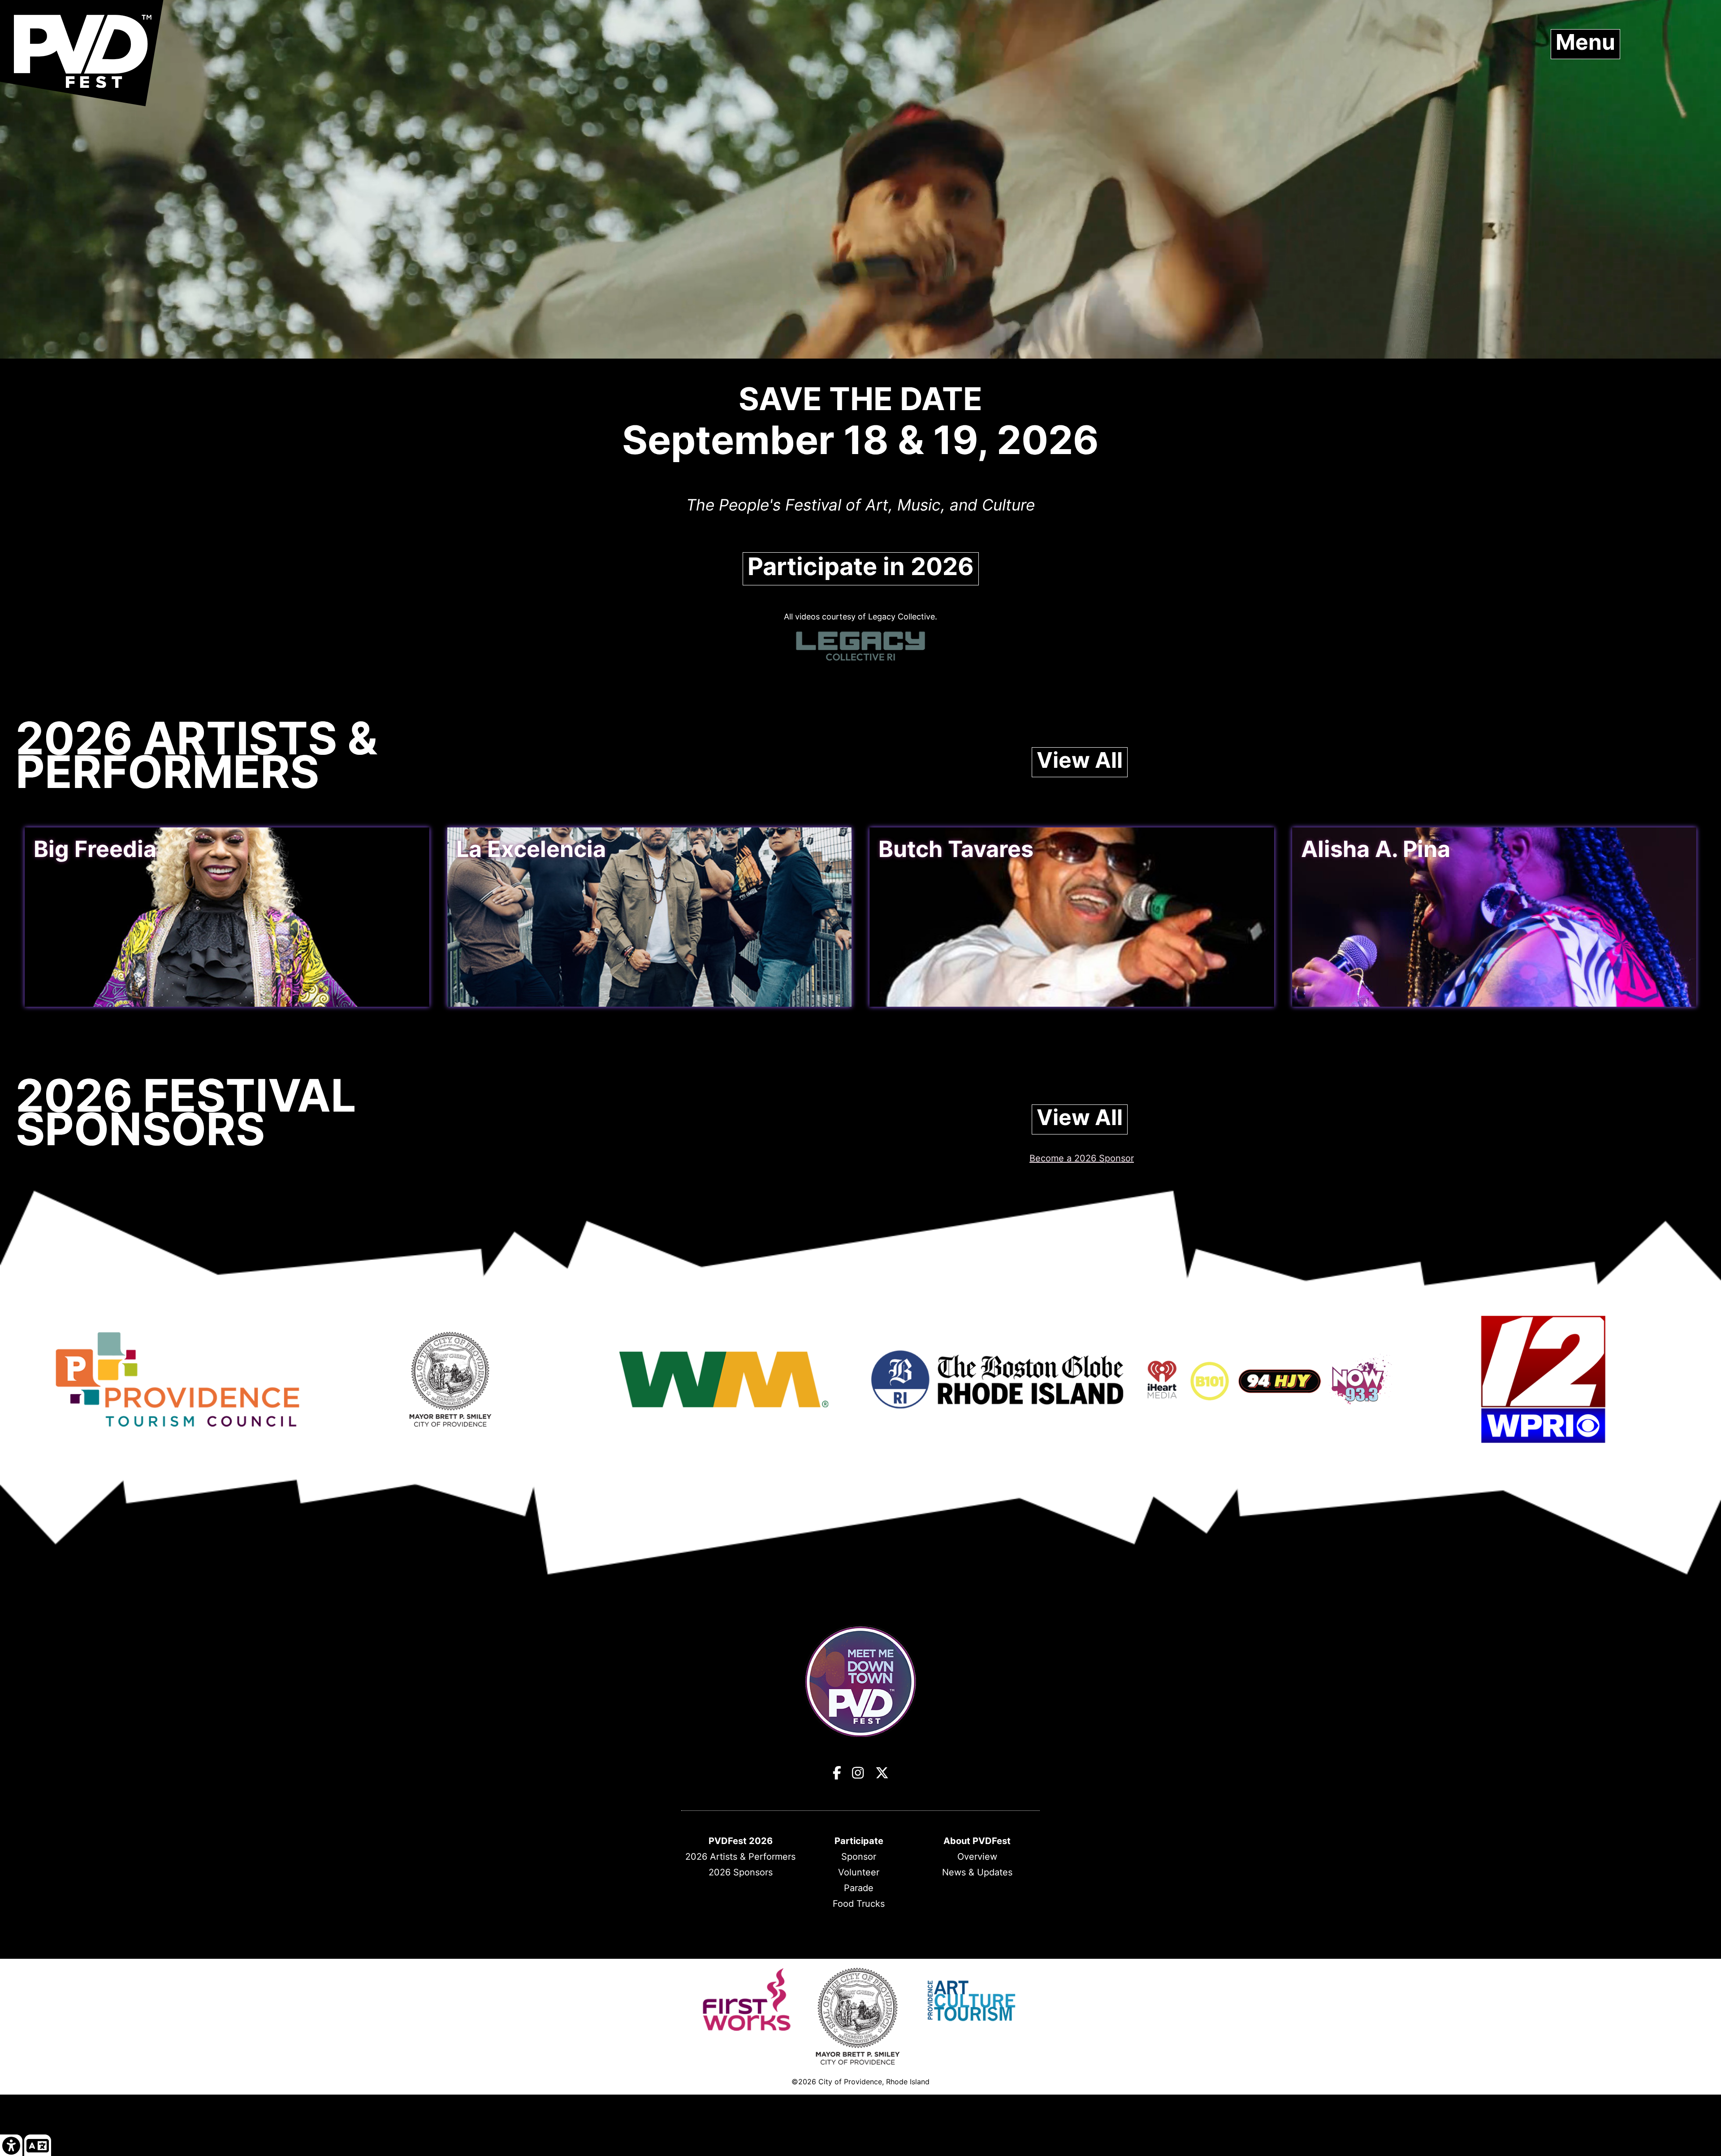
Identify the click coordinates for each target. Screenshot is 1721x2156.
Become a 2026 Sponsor (1082, 1158)
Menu (1585, 42)
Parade (859, 1888)
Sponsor (859, 1857)
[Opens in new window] (177, 1434)
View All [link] (1080, 760)
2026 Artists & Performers (740, 1857)
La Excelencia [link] (531, 849)
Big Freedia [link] (95, 849)
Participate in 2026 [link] (861, 567)
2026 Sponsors (741, 1872)
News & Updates (977, 1872)
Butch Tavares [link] (956, 849)
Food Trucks (859, 1904)
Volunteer (859, 1872)
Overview (977, 1857)
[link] (11, 2145)
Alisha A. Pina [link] (1376, 849)
